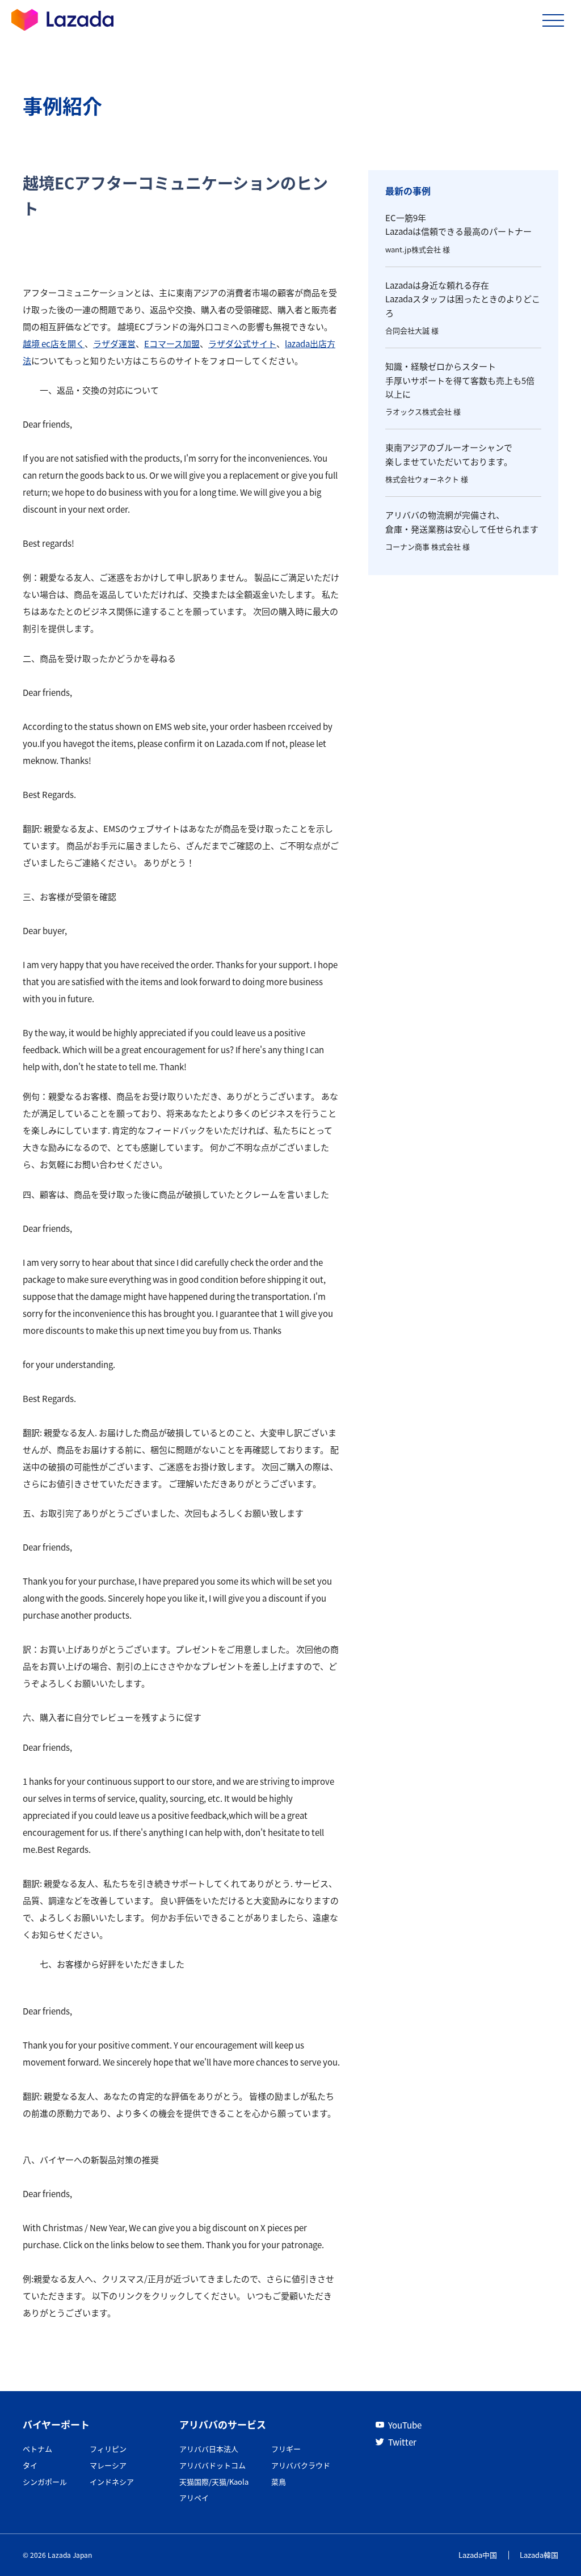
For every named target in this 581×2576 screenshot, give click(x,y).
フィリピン (108, 2449)
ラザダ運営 (114, 343)
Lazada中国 (478, 2555)
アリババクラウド (301, 2465)
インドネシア (112, 2482)
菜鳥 (279, 2482)
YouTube (405, 2425)
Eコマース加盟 (172, 343)
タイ (30, 2465)
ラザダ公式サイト (242, 343)
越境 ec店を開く (54, 343)
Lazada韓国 (539, 2555)
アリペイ (194, 2497)
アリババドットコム (212, 2465)
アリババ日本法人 (209, 2449)
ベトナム (37, 2449)
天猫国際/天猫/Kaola (214, 2482)
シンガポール (45, 2482)
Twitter (402, 2442)
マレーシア (108, 2465)
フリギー (286, 2449)
